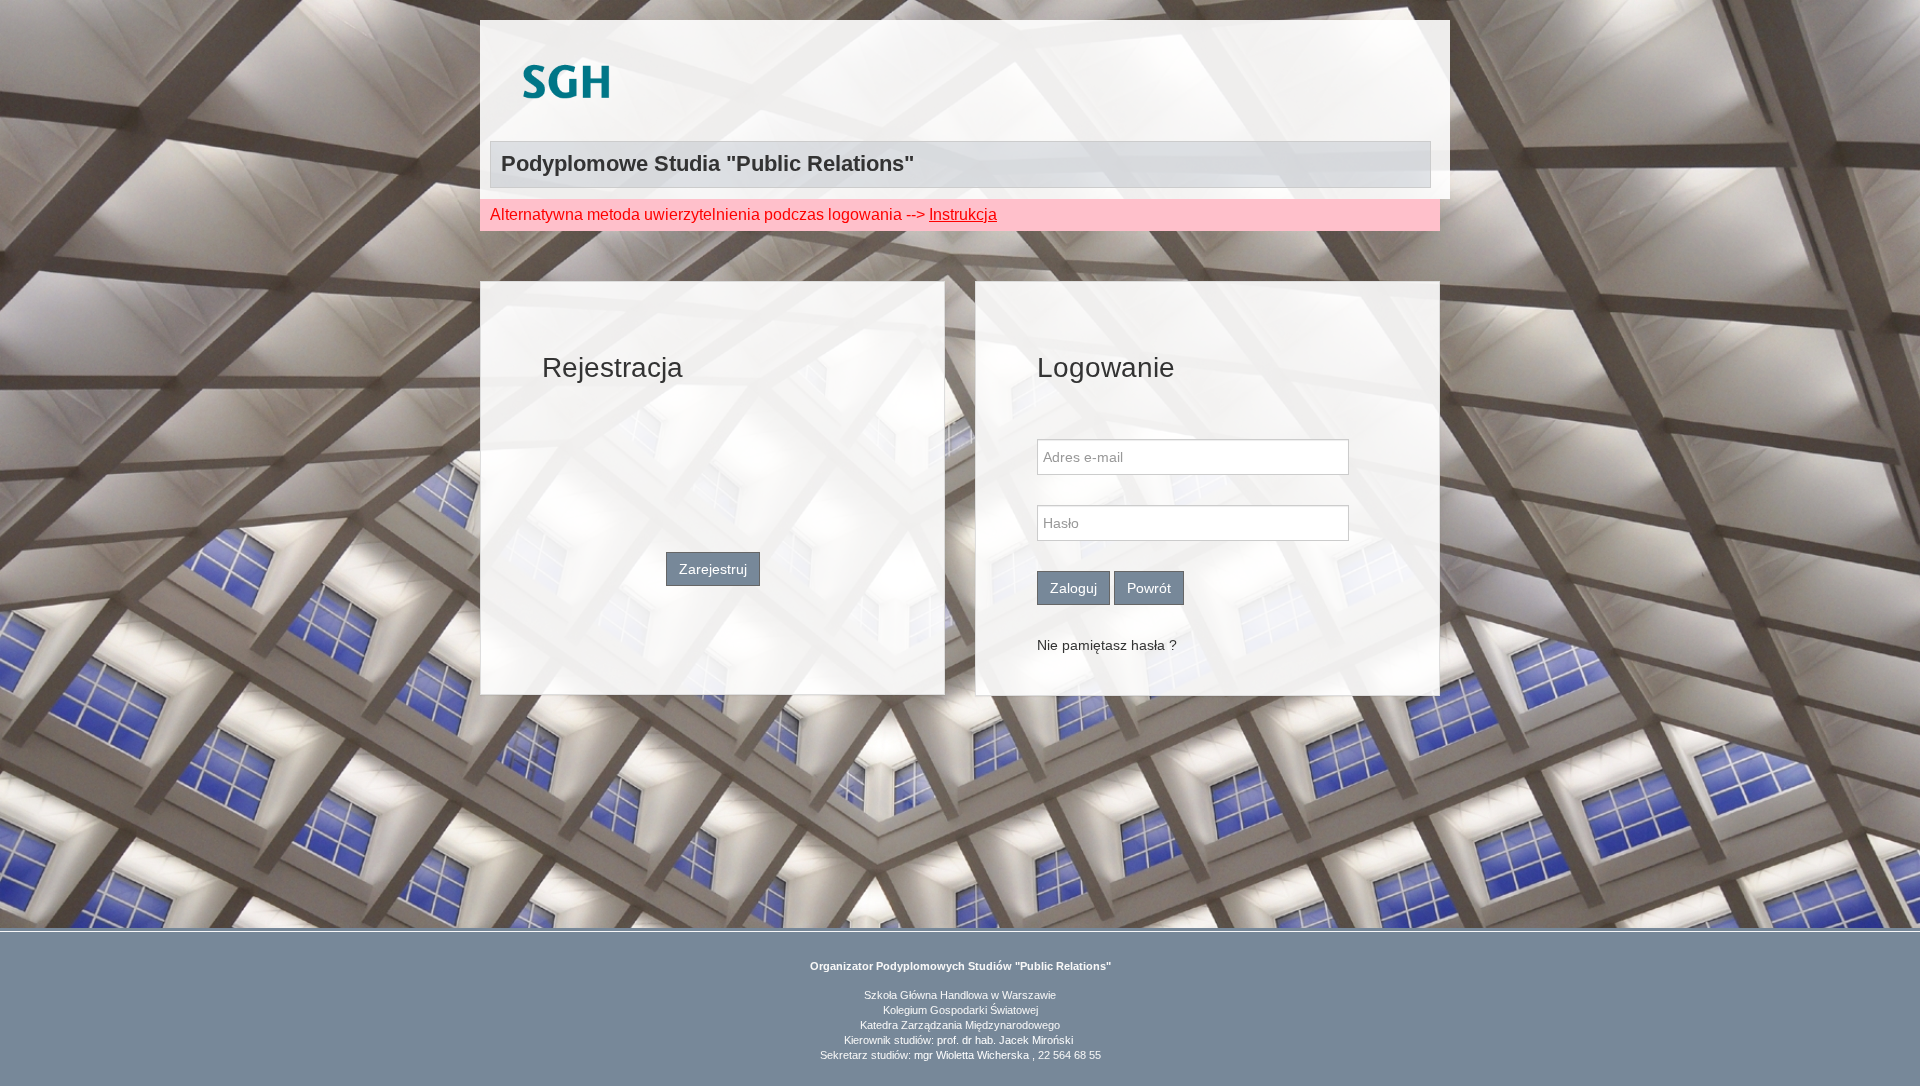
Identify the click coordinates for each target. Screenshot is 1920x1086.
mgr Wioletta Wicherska (971, 1055)
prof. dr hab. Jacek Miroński (1005, 1040)
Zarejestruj (713, 569)
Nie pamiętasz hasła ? (1107, 645)
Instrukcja (963, 214)
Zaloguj (1073, 588)
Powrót (1149, 588)
